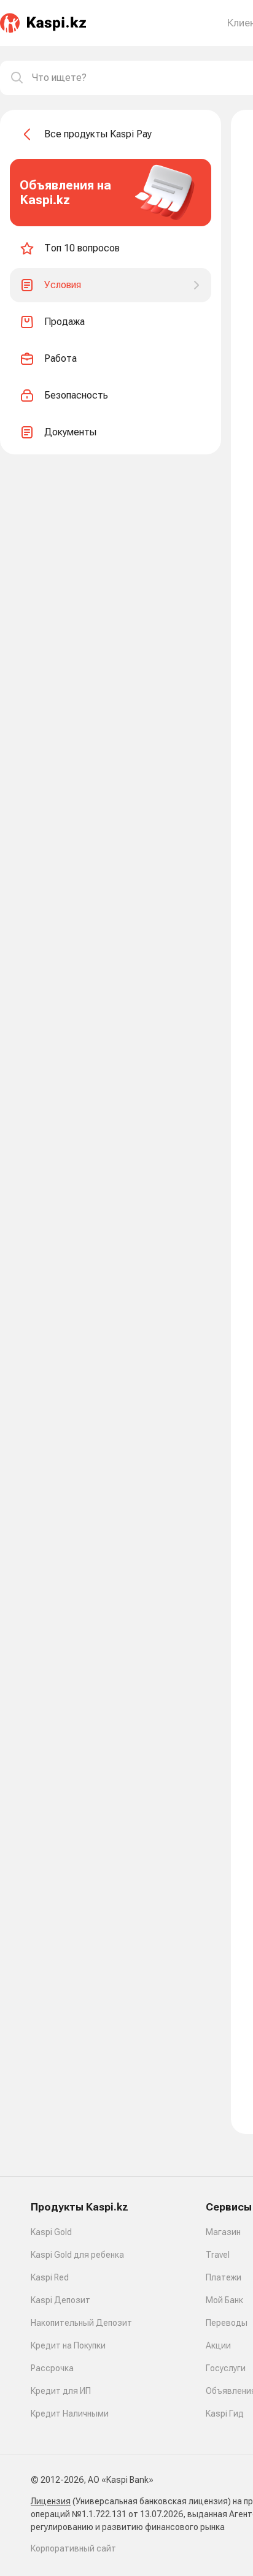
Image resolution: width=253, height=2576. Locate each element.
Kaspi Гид (225, 2414)
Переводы (227, 2323)
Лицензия (51, 2501)
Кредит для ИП (61, 2391)
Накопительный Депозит (81, 2323)
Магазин (223, 2232)
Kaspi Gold (51, 2232)
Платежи (224, 2277)
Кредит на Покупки (68, 2345)
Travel (218, 2255)
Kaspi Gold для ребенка (77, 2255)
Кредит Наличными (70, 2414)
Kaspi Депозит (60, 2300)
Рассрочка (52, 2368)
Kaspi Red (50, 2277)
